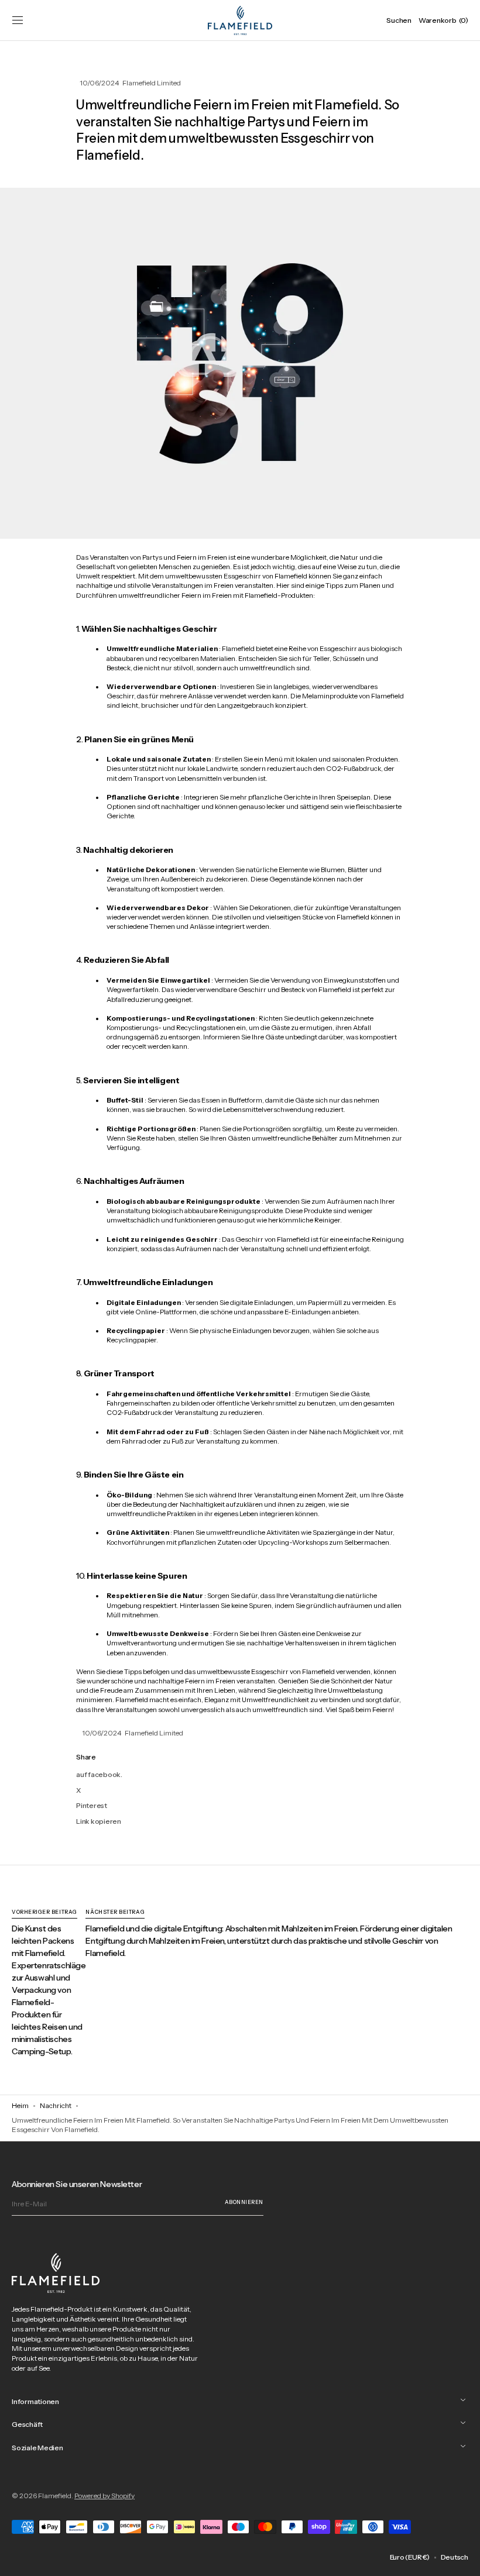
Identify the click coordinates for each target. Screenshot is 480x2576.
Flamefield (55, 2496)
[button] (18, 20)
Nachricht (56, 2105)
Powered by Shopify (104, 2496)
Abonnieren (244, 2202)
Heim (20, 2105)
